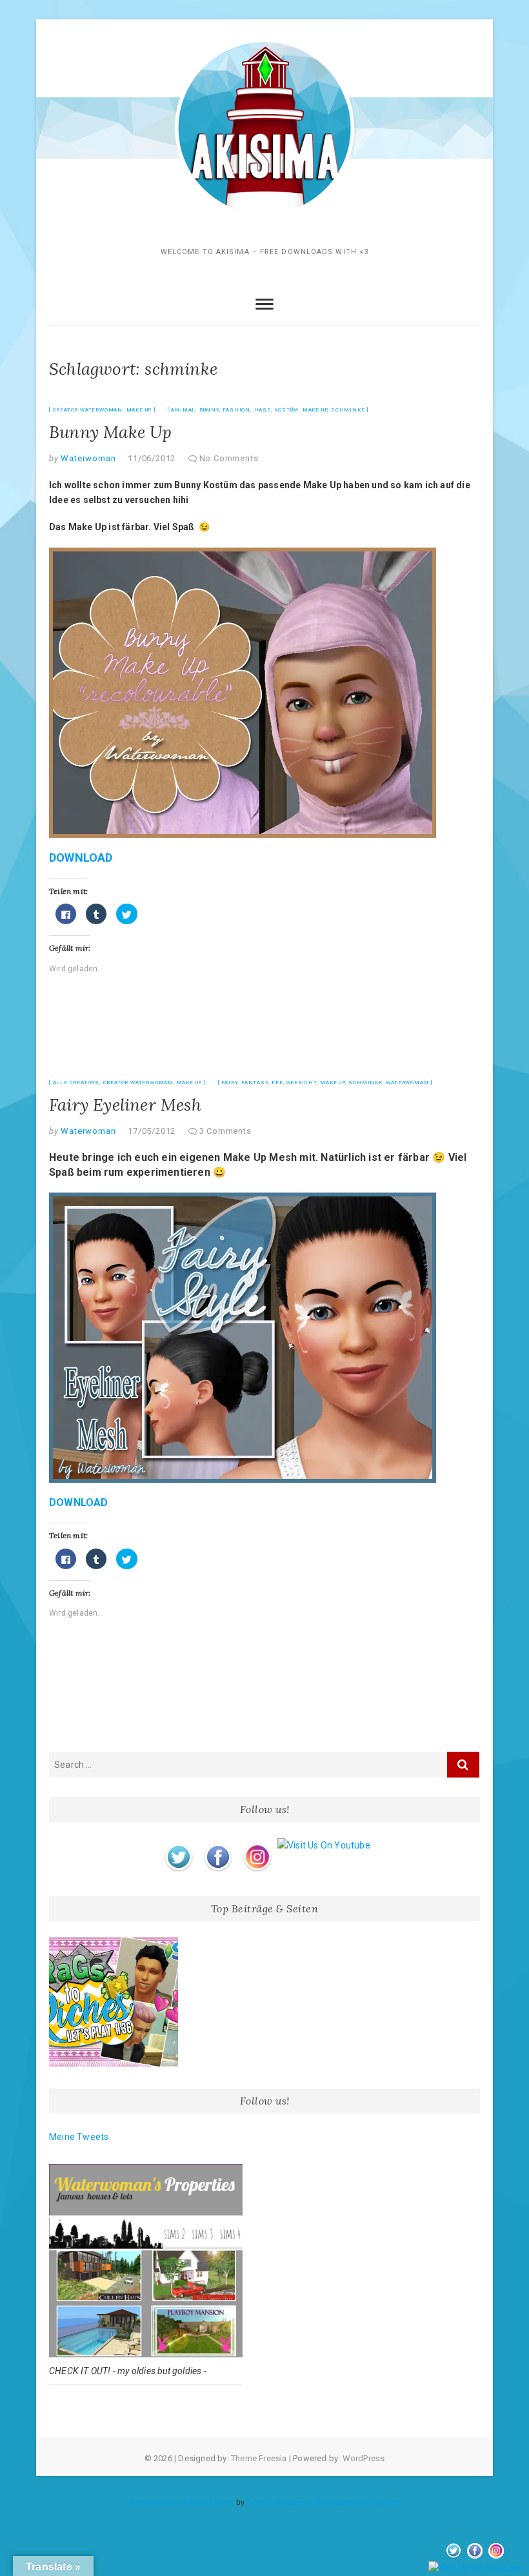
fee (277, 1083)
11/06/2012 (152, 458)
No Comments (229, 458)
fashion (236, 410)
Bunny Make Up (111, 432)
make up (315, 410)
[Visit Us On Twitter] (178, 1845)
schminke (348, 410)
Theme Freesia (259, 2458)
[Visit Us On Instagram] (257, 1845)
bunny (209, 410)
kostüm (286, 410)
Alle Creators (76, 1083)
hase (263, 410)
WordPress (364, 2458)
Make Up (139, 410)
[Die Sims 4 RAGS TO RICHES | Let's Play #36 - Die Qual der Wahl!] (114, 2002)
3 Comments (225, 1131)
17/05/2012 (152, 1131)
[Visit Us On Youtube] (324, 1845)
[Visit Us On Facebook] (218, 1845)
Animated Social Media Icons (181, 2502)
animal (183, 410)
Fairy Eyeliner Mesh (125, 1105)
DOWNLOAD (81, 857)
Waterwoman (87, 458)
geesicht (301, 1083)
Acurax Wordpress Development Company (324, 2502)
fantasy (255, 1083)
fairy (229, 1083)
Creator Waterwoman (88, 410)
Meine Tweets (79, 2137)
